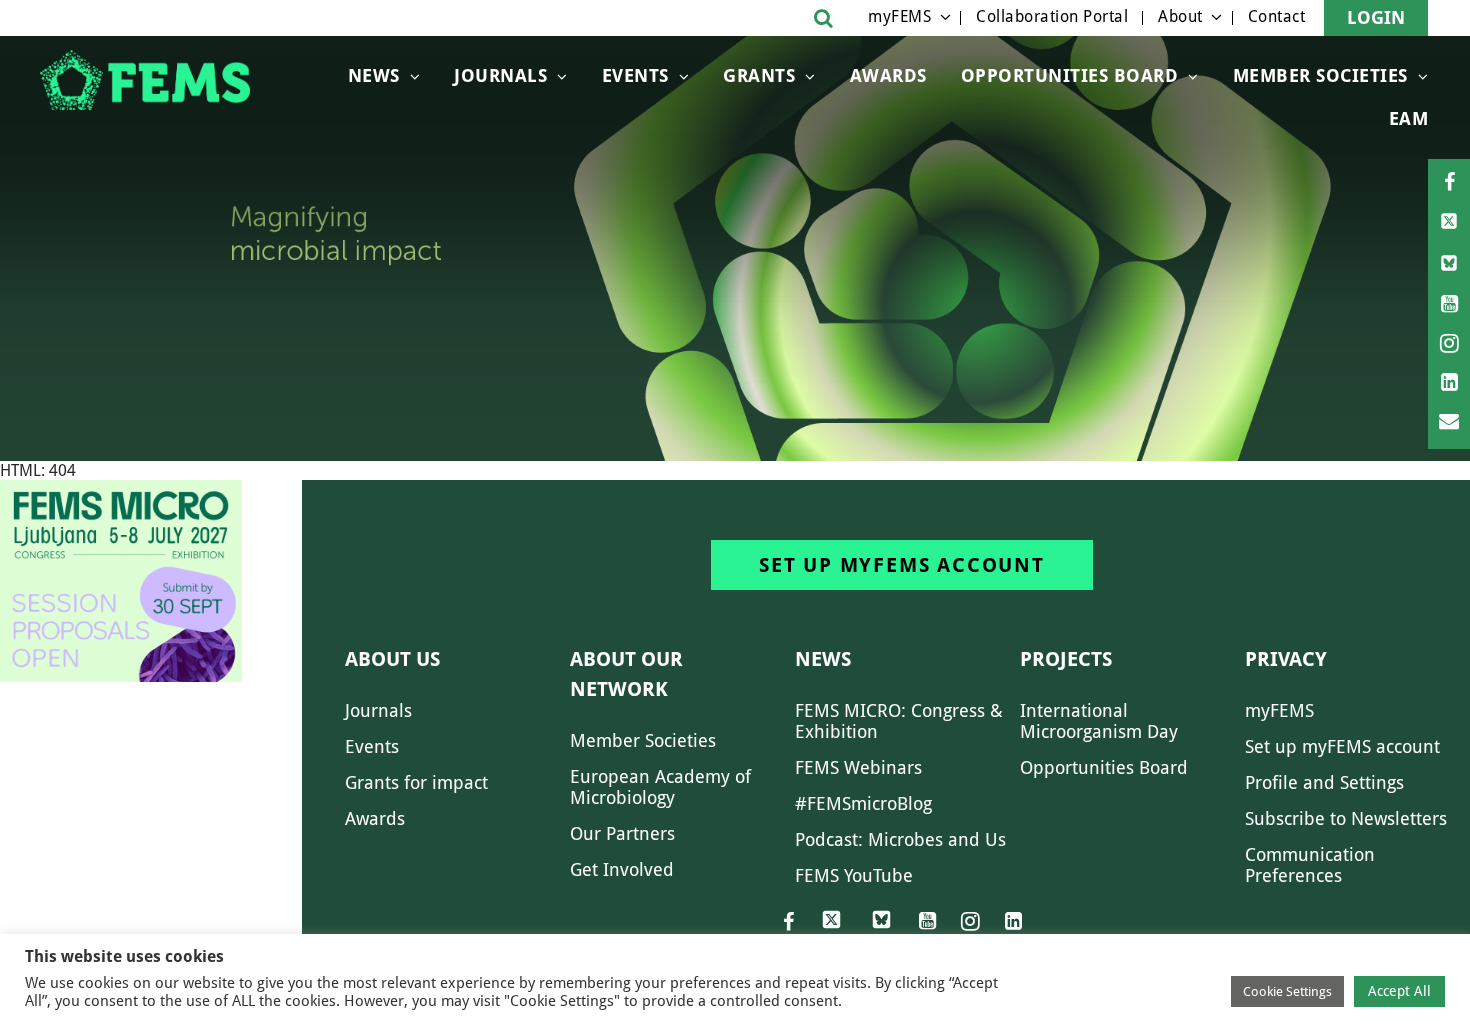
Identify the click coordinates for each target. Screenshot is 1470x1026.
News (374, 75)
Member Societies (1320, 75)
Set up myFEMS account (902, 565)
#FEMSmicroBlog (863, 803)
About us (392, 659)
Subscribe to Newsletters (1346, 818)
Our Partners (622, 833)
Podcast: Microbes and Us (900, 839)
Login (1376, 17)
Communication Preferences (1310, 865)
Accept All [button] (1399, 991)
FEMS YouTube (854, 875)
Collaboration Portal (1052, 16)
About (1180, 16)
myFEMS (899, 16)
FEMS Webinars (858, 767)
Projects (1066, 659)
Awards (888, 75)
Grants (759, 75)
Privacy (1286, 659)
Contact (1277, 16)
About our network (626, 674)
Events (635, 75)
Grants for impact (416, 782)
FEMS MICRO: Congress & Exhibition (899, 721)
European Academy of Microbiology (660, 787)
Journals (500, 75)
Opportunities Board (1104, 767)
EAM (1409, 118)
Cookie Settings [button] (1287, 991)
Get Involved (622, 869)
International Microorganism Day (1099, 721)
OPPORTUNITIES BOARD (1070, 75)
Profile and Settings (1324, 782)
